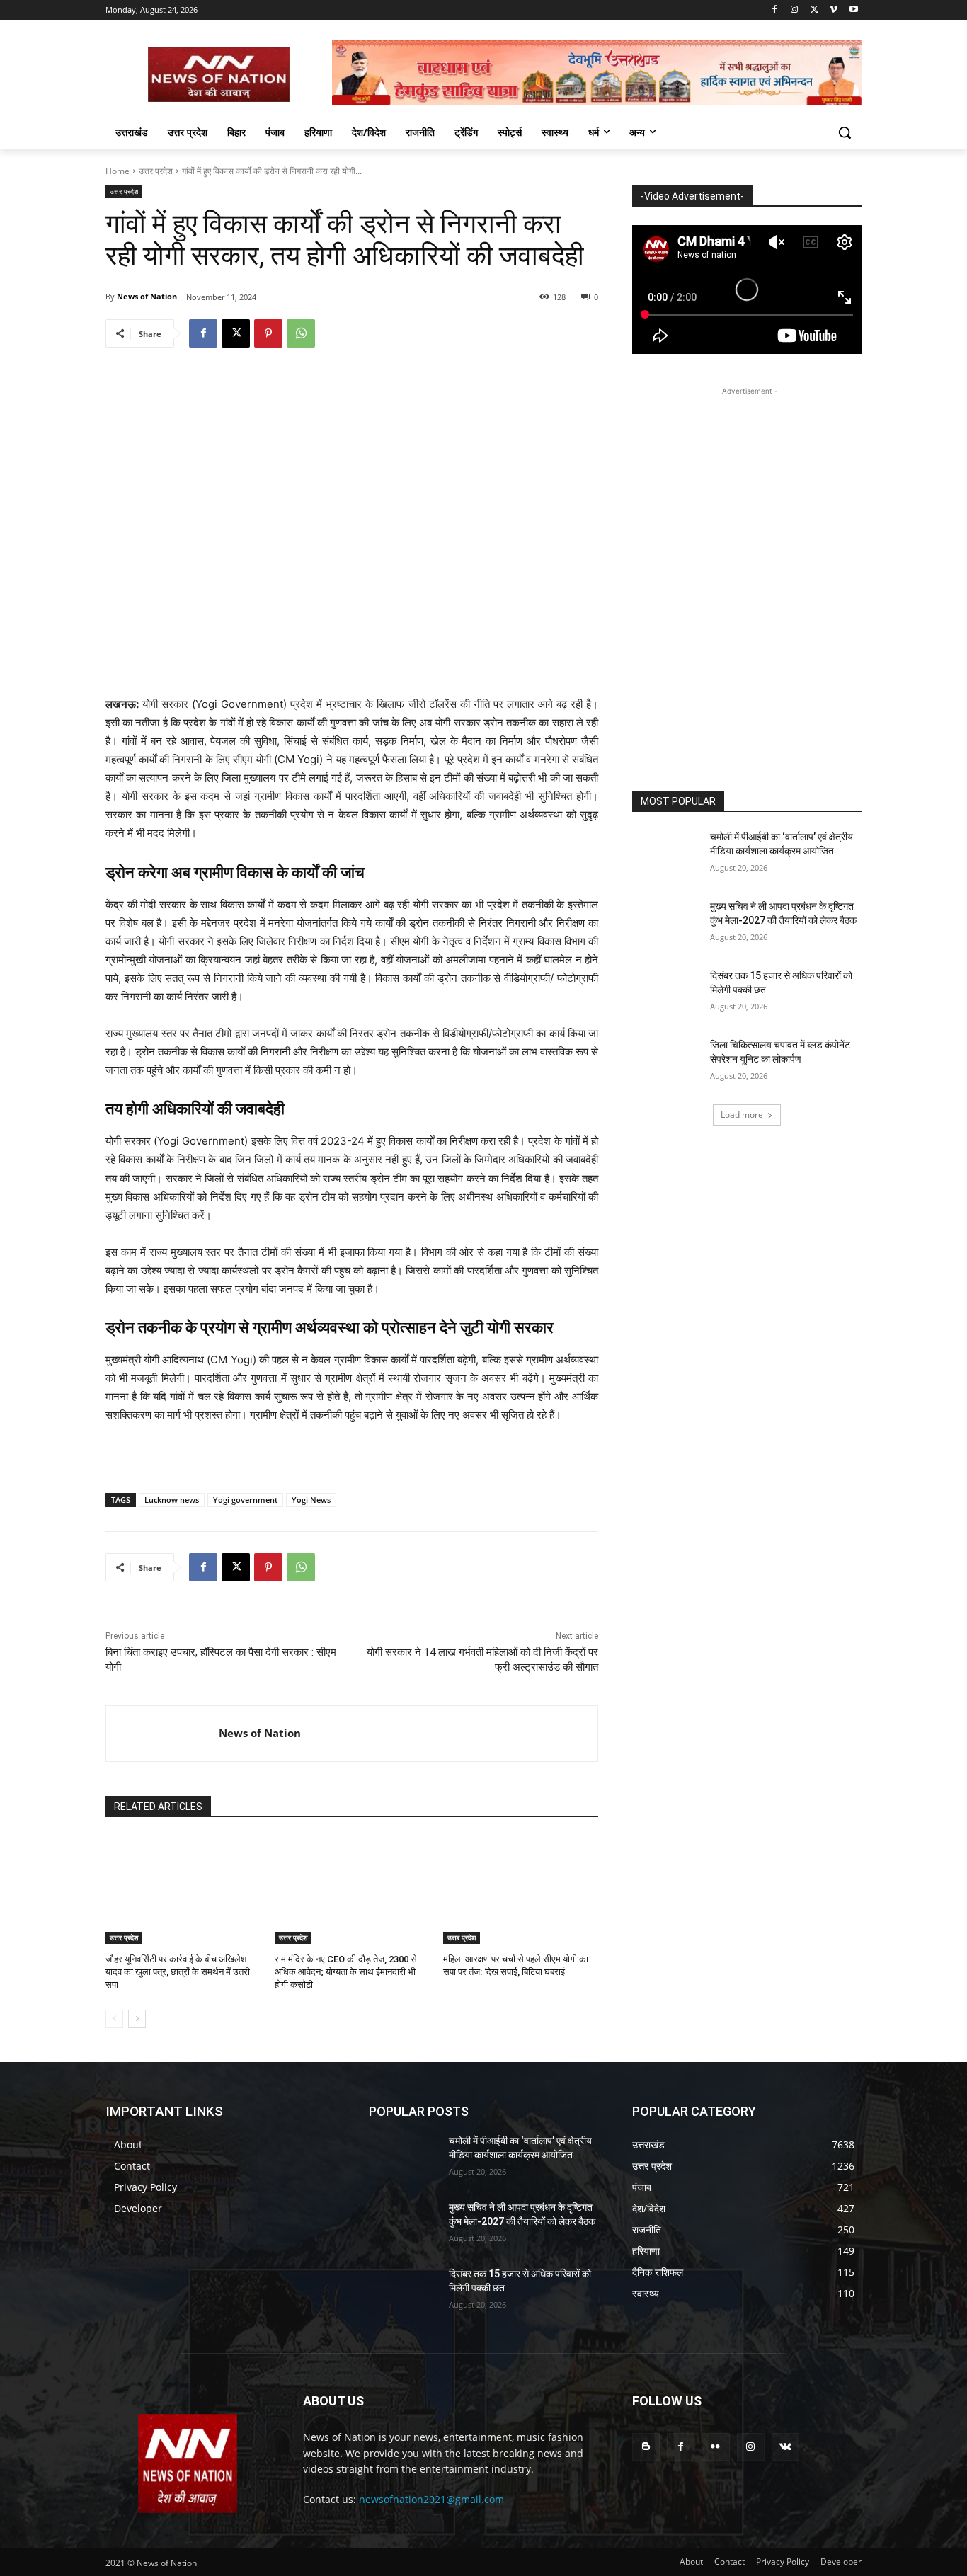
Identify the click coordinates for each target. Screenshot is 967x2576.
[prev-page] (114, 2019)
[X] (814, 10)
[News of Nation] (162, 1734)
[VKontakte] (785, 2447)
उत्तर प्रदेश (156, 171)
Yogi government (245, 1500)
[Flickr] (715, 2447)
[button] (845, 132)
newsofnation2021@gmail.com (431, 2499)
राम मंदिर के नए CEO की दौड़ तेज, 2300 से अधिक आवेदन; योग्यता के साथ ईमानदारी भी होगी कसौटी (346, 1972)
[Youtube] (853, 10)
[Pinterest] (268, 333)
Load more (742, 1115)
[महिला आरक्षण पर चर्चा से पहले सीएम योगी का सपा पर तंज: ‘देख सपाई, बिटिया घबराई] (521, 1890)
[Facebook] (775, 10)
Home (118, 171)
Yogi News (311, 1500)
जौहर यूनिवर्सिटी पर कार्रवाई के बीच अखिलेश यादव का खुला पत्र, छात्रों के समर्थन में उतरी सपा (178, 1972)
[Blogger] (646, 2447)
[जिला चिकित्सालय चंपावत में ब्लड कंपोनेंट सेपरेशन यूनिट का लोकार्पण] (666, 1063)
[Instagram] (795, 10)
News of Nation (147, 296)
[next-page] (137, 2019)
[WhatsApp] (301, 333)
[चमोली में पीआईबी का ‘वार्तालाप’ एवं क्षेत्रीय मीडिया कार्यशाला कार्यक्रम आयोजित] (666, 854)
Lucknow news (172, 1500)
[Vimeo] (834, 10)
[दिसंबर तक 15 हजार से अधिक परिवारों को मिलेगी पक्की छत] (666, 993)
